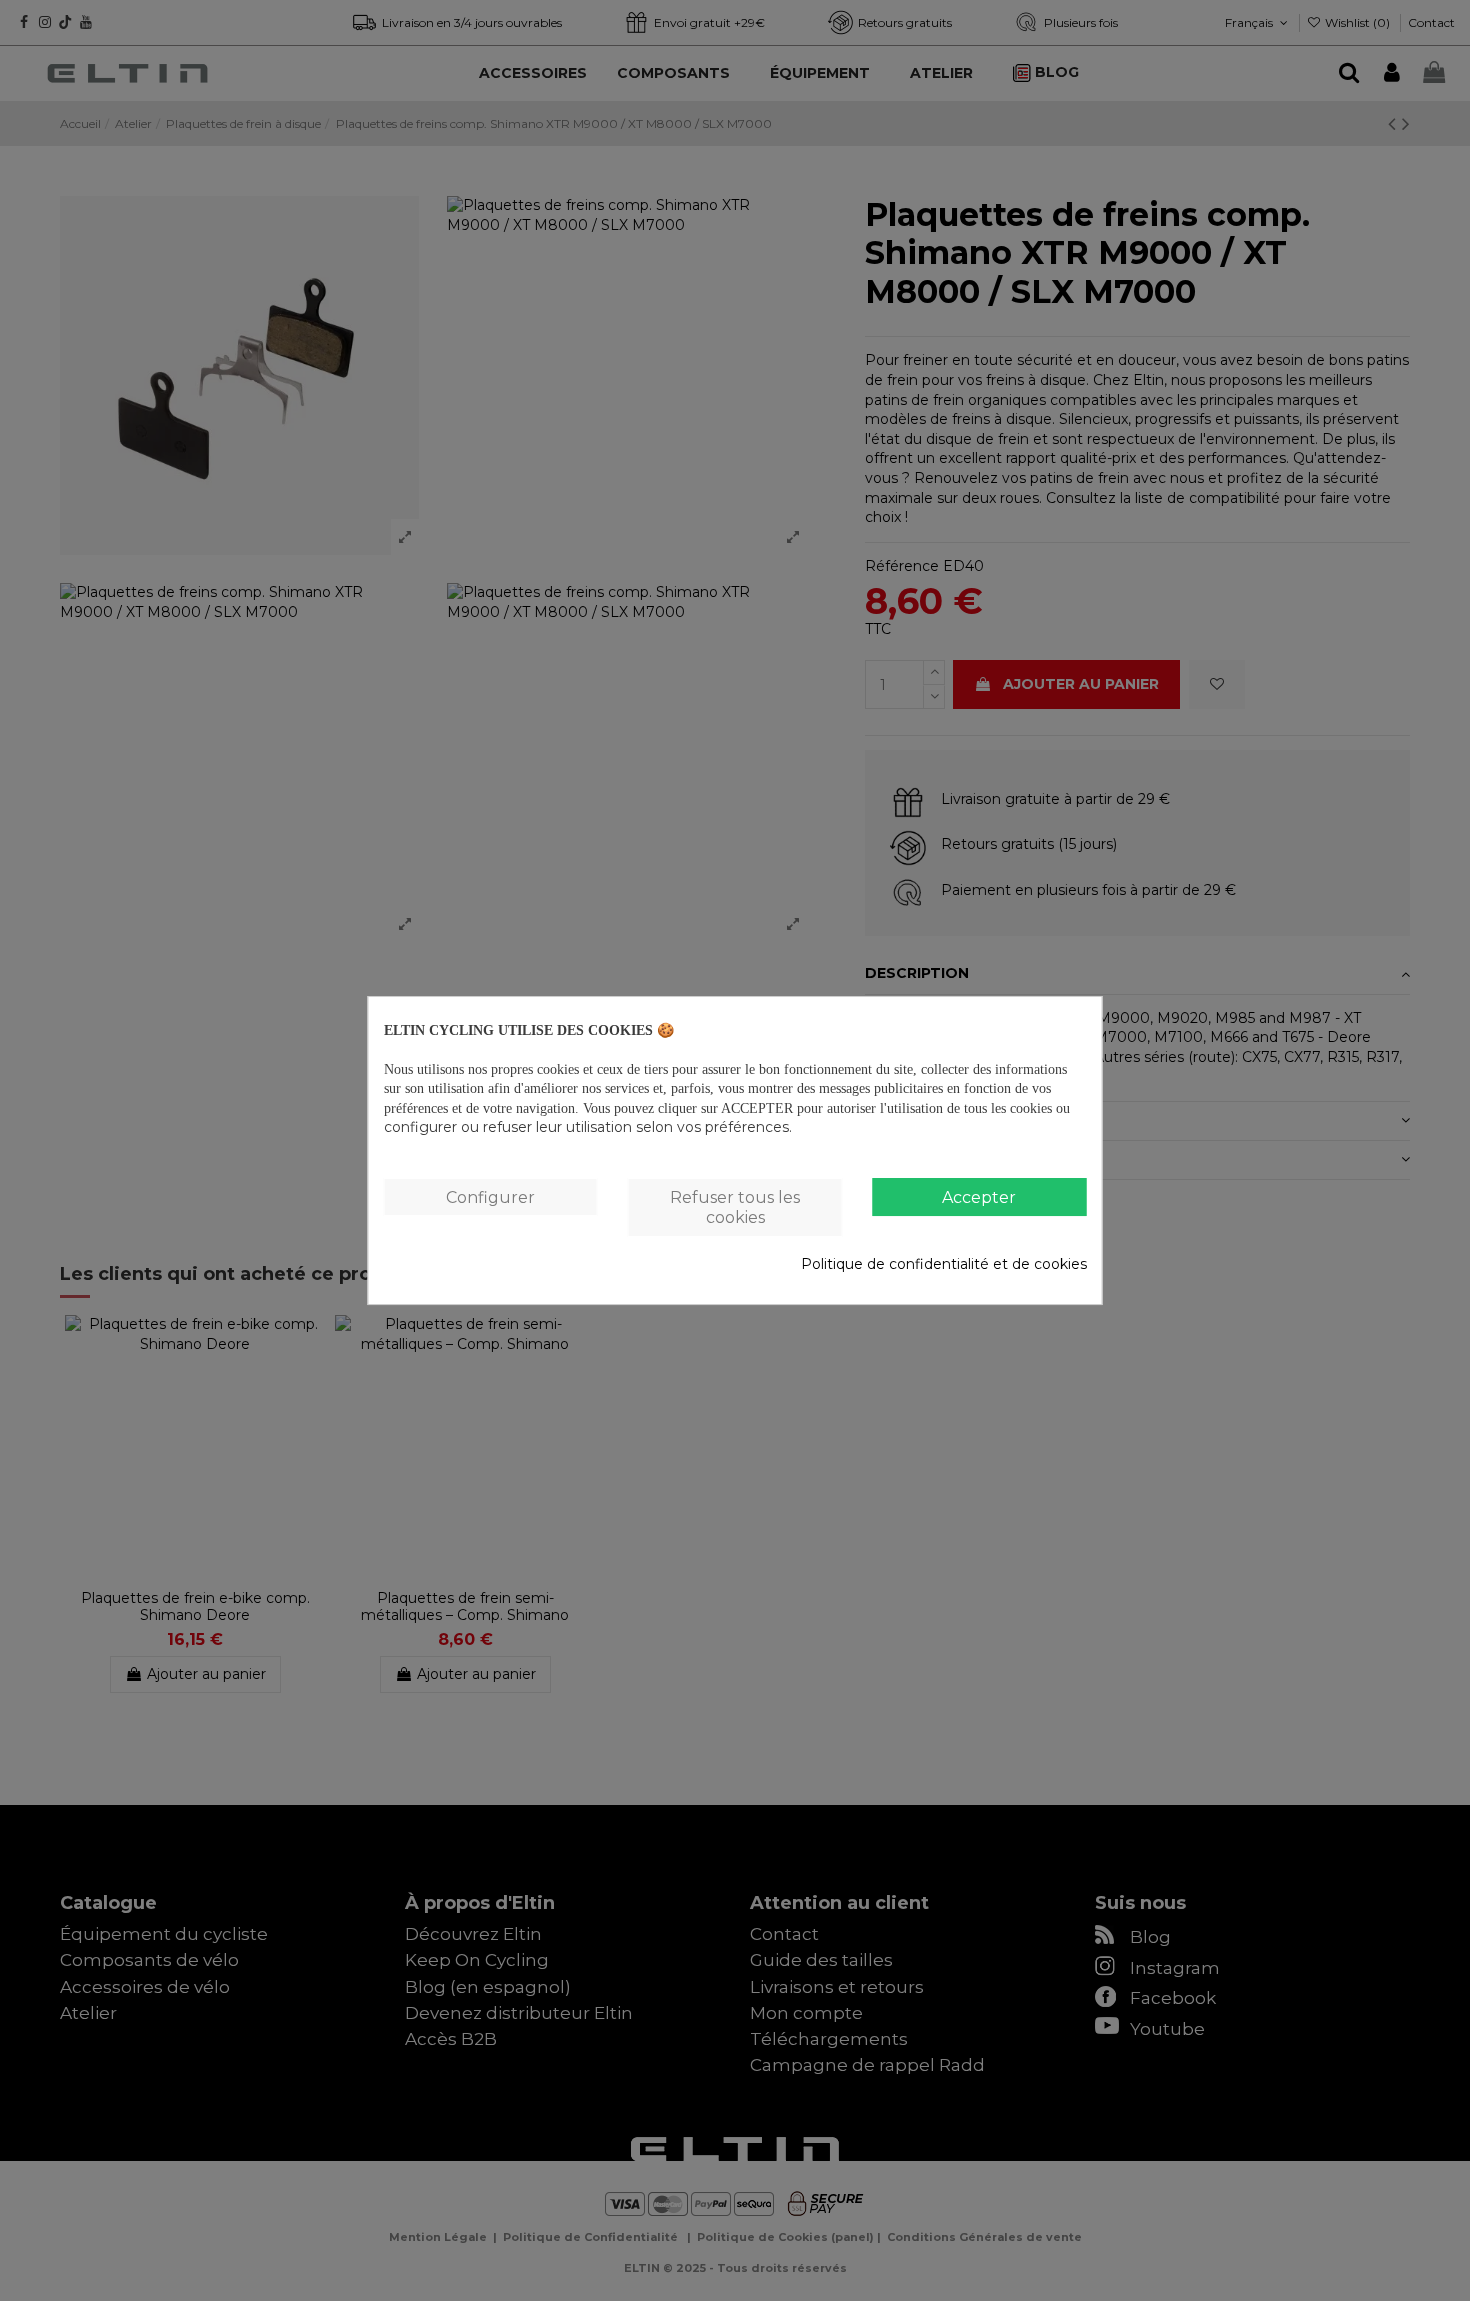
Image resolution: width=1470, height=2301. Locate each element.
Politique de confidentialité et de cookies (944, 1264)
